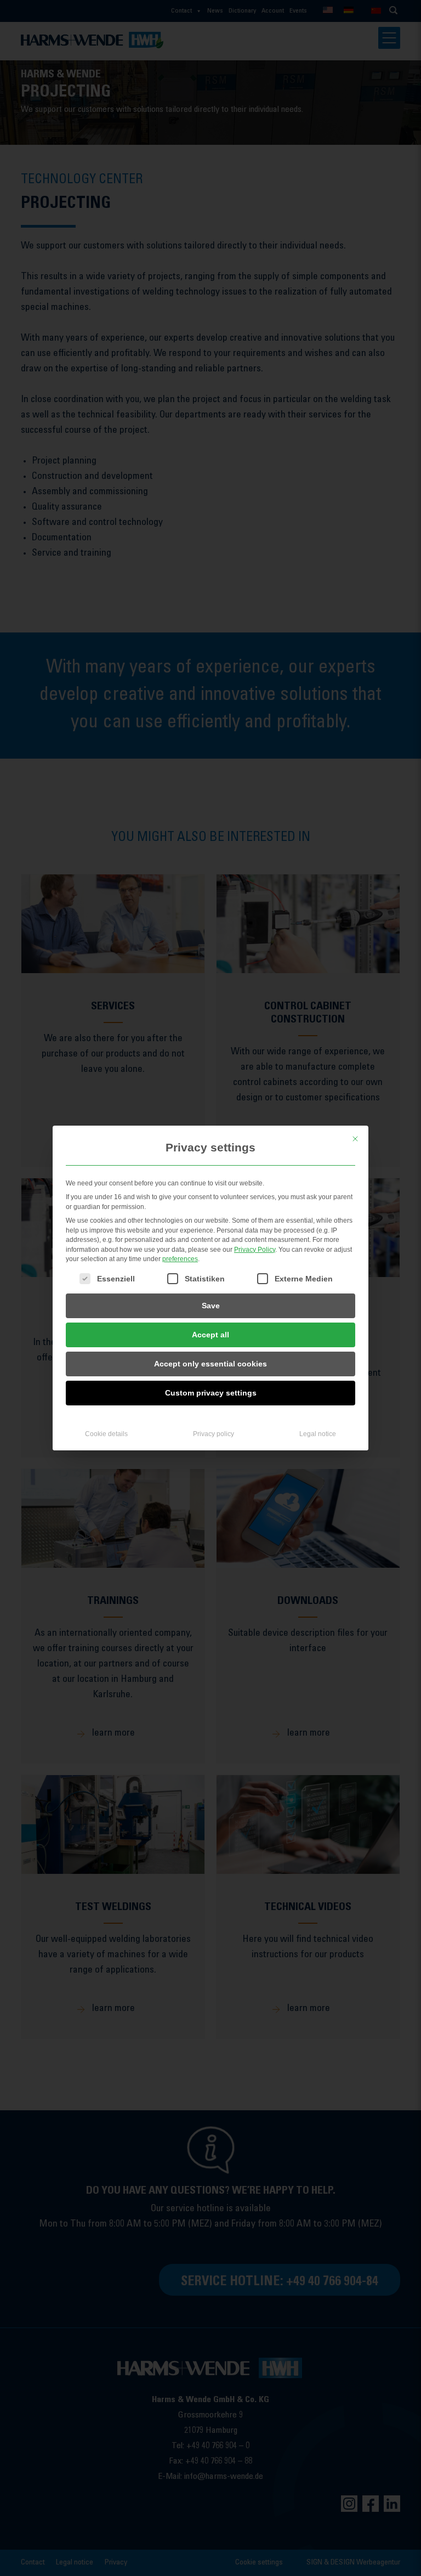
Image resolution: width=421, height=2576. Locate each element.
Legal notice (318, 1434)
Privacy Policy (255, 1250)
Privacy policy (214, 1434)
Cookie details (106, 1434)
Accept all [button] (210, 1335)
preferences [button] (180, 1259)
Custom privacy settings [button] (211, 1393)
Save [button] (211, 1306)
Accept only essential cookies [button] (210, 1364)
